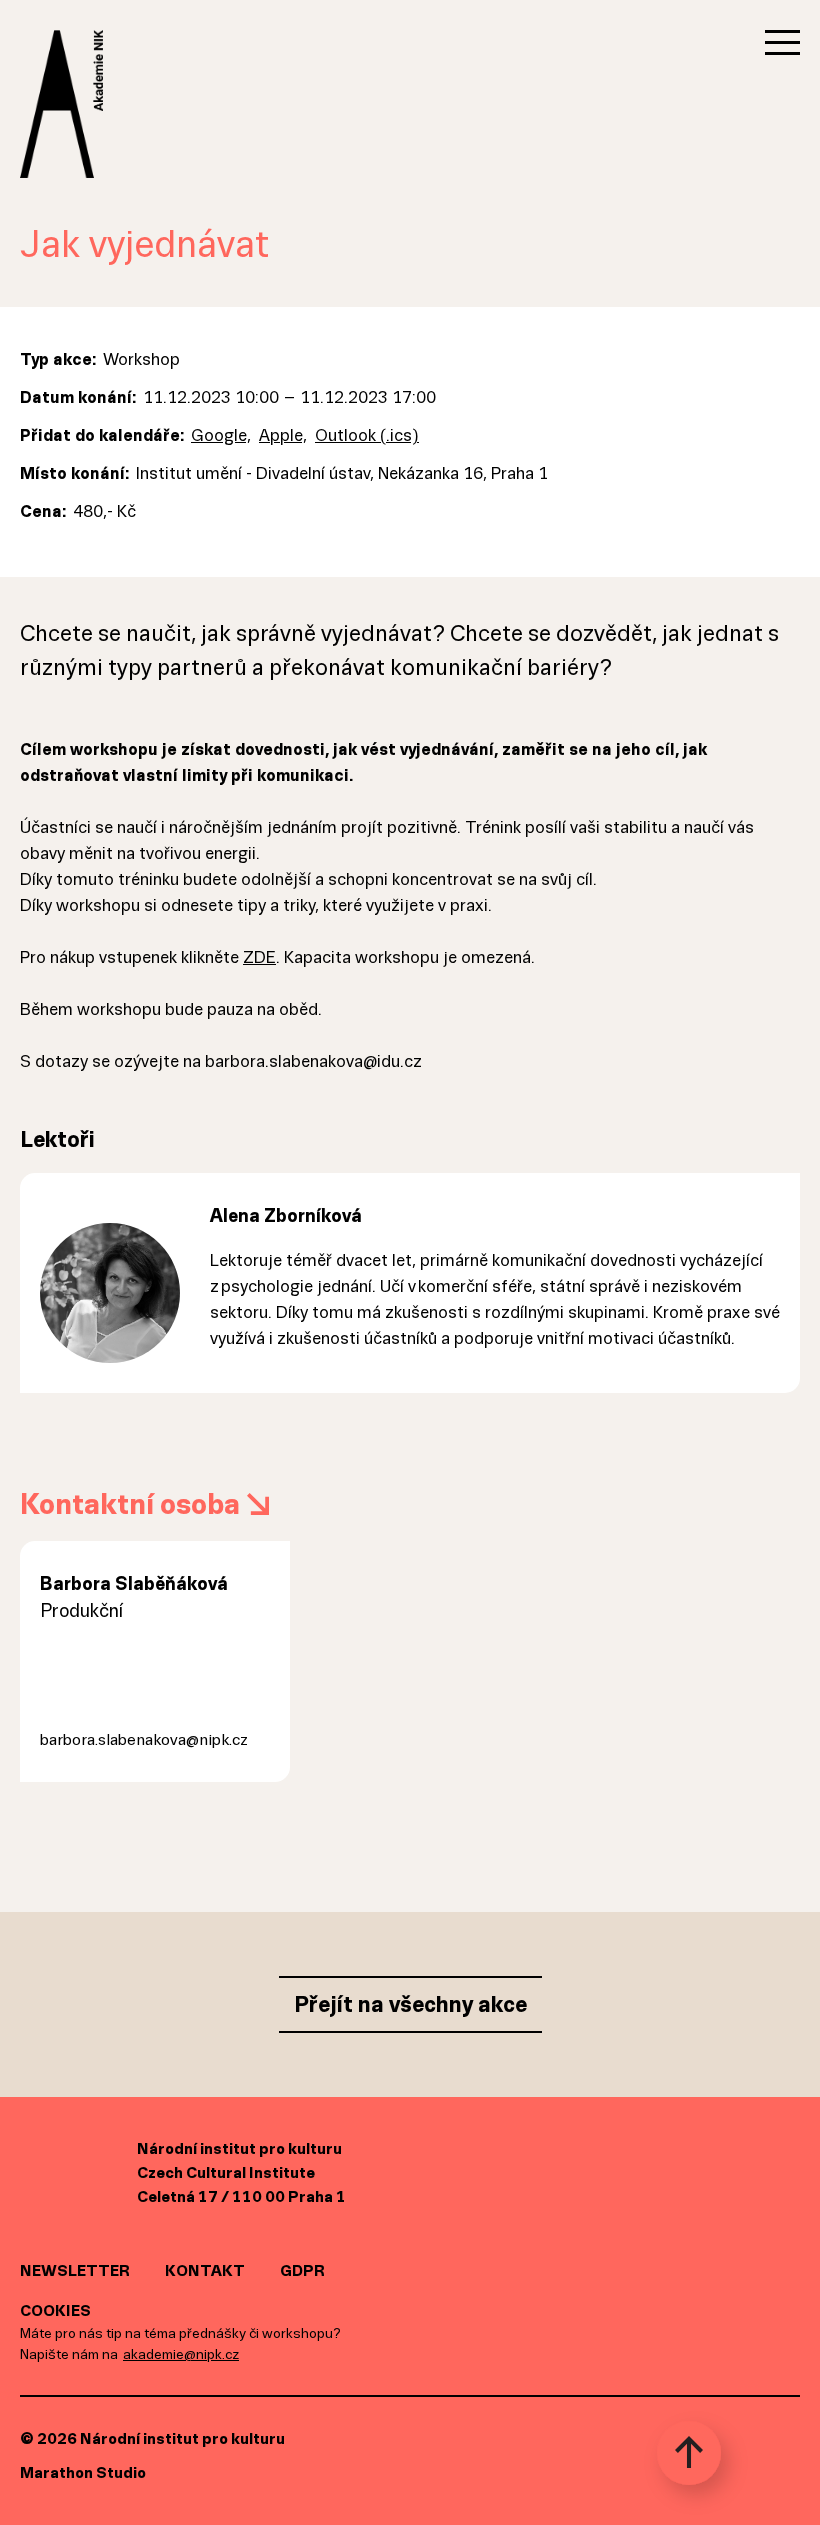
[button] (782, 42)
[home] (61, 31)
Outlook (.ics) (367, 435)
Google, (221, 435)
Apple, (283, 435)
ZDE (259, 957)
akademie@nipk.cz (181, 2354)
